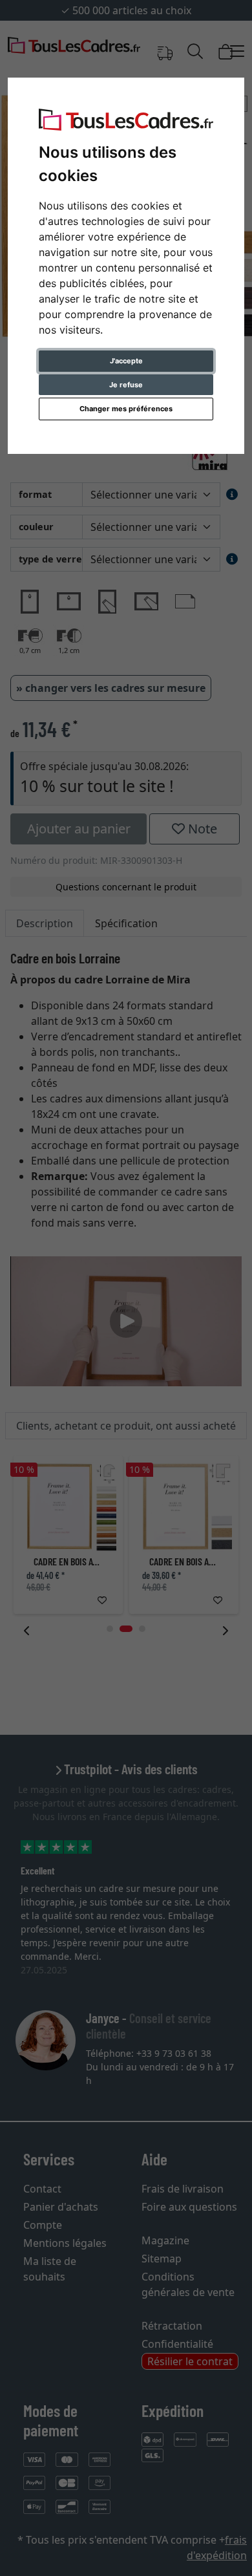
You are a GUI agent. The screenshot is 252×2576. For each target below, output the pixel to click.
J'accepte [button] (126, 361)
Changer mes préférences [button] (126, 409)
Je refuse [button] (126, 385)
